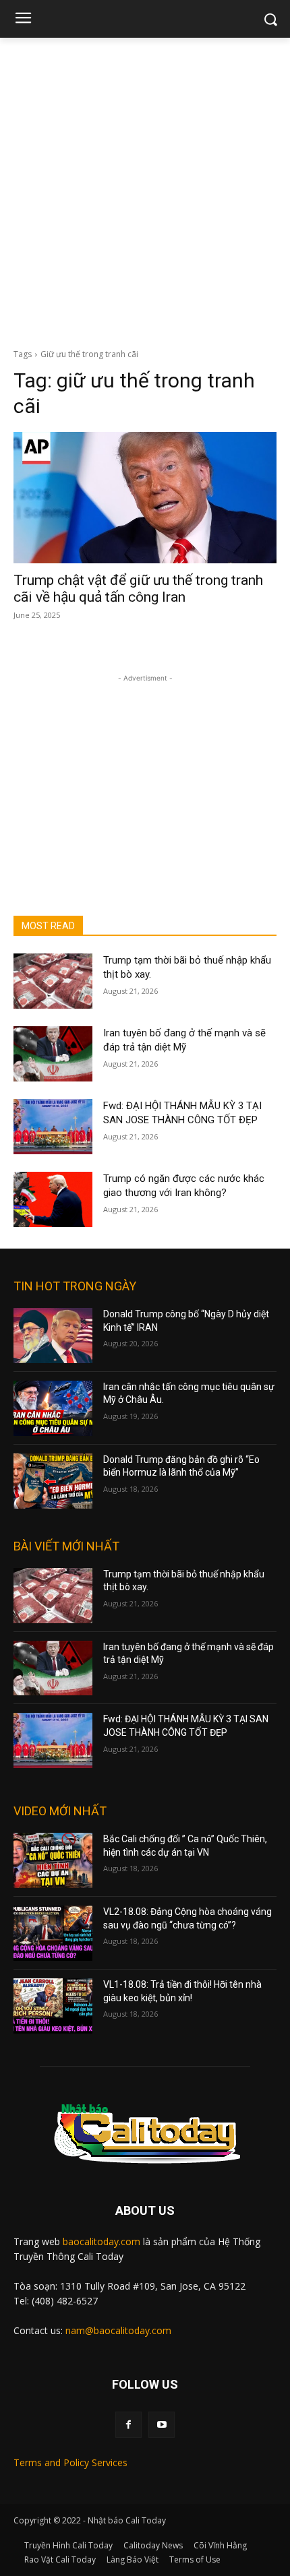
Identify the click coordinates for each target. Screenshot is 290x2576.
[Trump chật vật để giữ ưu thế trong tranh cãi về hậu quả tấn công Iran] (145, 498)
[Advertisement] (145, 189)
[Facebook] (128, 2425)
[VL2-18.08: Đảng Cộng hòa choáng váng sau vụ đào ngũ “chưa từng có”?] (53, 1933)
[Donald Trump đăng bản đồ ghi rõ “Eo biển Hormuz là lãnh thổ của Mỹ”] (53, 1481)
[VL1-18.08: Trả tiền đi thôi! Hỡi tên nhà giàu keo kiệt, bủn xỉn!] (53, 2006)
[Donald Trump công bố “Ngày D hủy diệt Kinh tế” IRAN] (53, 1336)
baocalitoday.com (101, 2241)
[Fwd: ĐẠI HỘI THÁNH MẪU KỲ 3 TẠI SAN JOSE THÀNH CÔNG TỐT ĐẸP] (53, 1127)
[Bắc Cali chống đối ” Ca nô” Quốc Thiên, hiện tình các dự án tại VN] (53, 1860)
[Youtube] (162, 2425)
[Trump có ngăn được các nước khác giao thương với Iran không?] (53, 1199)
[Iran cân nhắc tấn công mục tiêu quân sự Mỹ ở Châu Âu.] (53, 1408)
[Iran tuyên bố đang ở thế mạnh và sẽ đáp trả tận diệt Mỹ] (53, 1054)
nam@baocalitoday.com (118, 2330)
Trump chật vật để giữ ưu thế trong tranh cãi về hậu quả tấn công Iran (138, 589)
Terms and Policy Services (70, 2462)
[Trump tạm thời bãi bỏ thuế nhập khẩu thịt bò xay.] (53, 981)
